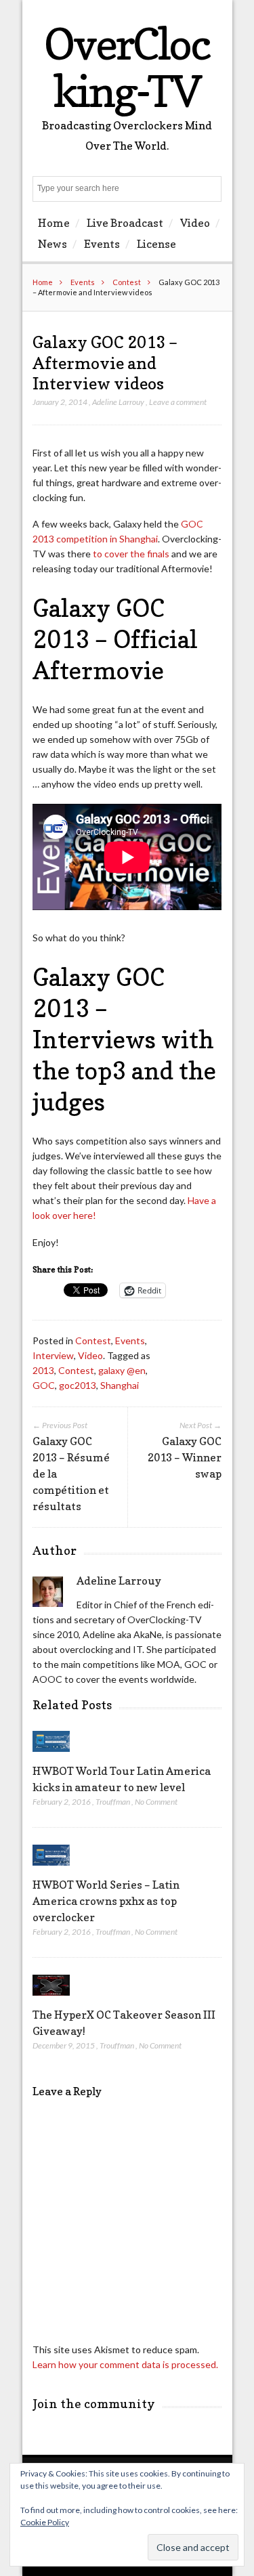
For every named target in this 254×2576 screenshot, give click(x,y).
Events (102, 244)
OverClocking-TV (127, 67)
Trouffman (113, 1802)
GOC (44, 1385)
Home (54, 223)
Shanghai (120, 1385)
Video (195, 223)
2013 (43, 1370)
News (52, 244)
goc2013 (78, 1385)
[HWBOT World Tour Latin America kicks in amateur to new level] (51, 1755)
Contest (127, 282)
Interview (53, 1355)
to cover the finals (131, 554)
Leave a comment (178, 402)
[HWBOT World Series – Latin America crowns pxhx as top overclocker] (51, 1869)
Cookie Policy (45, 2522)
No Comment (156, 1802)
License (156, 244)
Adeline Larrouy (118, 402)
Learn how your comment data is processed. (125, 2364)
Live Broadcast (125, 223)
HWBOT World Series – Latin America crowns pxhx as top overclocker (106, 1901)
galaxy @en (122, 1370)
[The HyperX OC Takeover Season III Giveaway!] (51, 1999)
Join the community (94, 2404)
